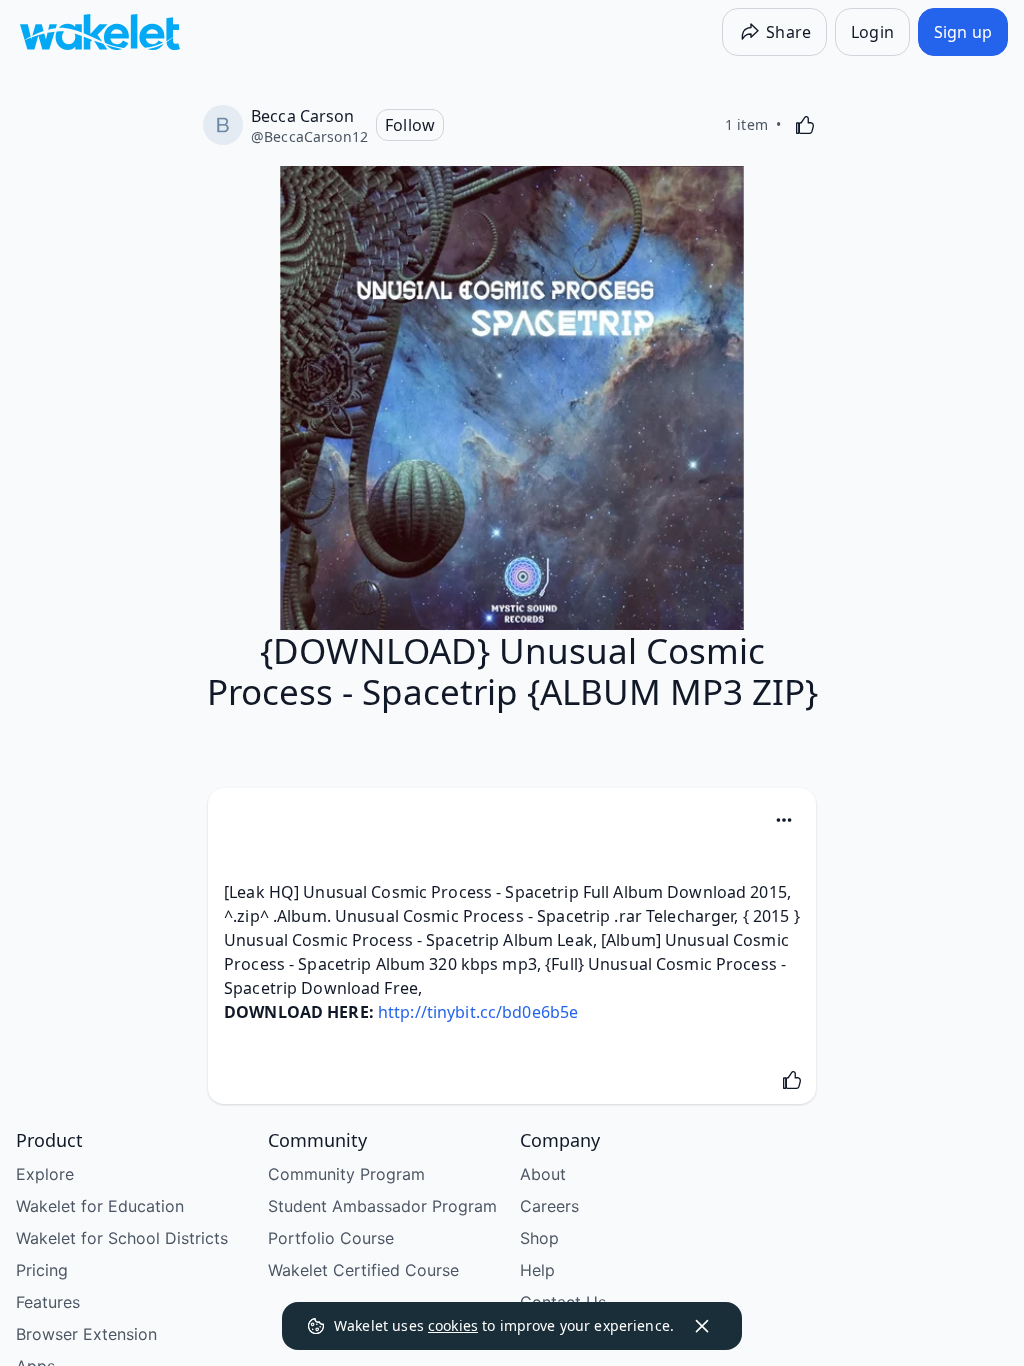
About (543, 1174)
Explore (45, 1174)
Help (537, 1270)
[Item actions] (784, 820)
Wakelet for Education (100, 1206)
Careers (549, 1206)
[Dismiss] (702, 1326)
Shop (539, 1238)
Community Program (346, 1174)
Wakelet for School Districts (122, 1238)
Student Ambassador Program (382, 1206)
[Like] (805, 125)
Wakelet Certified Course (363, 1270)
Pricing (42, 1270)
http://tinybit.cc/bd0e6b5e (478, 1012)
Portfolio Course (331, 1238)
